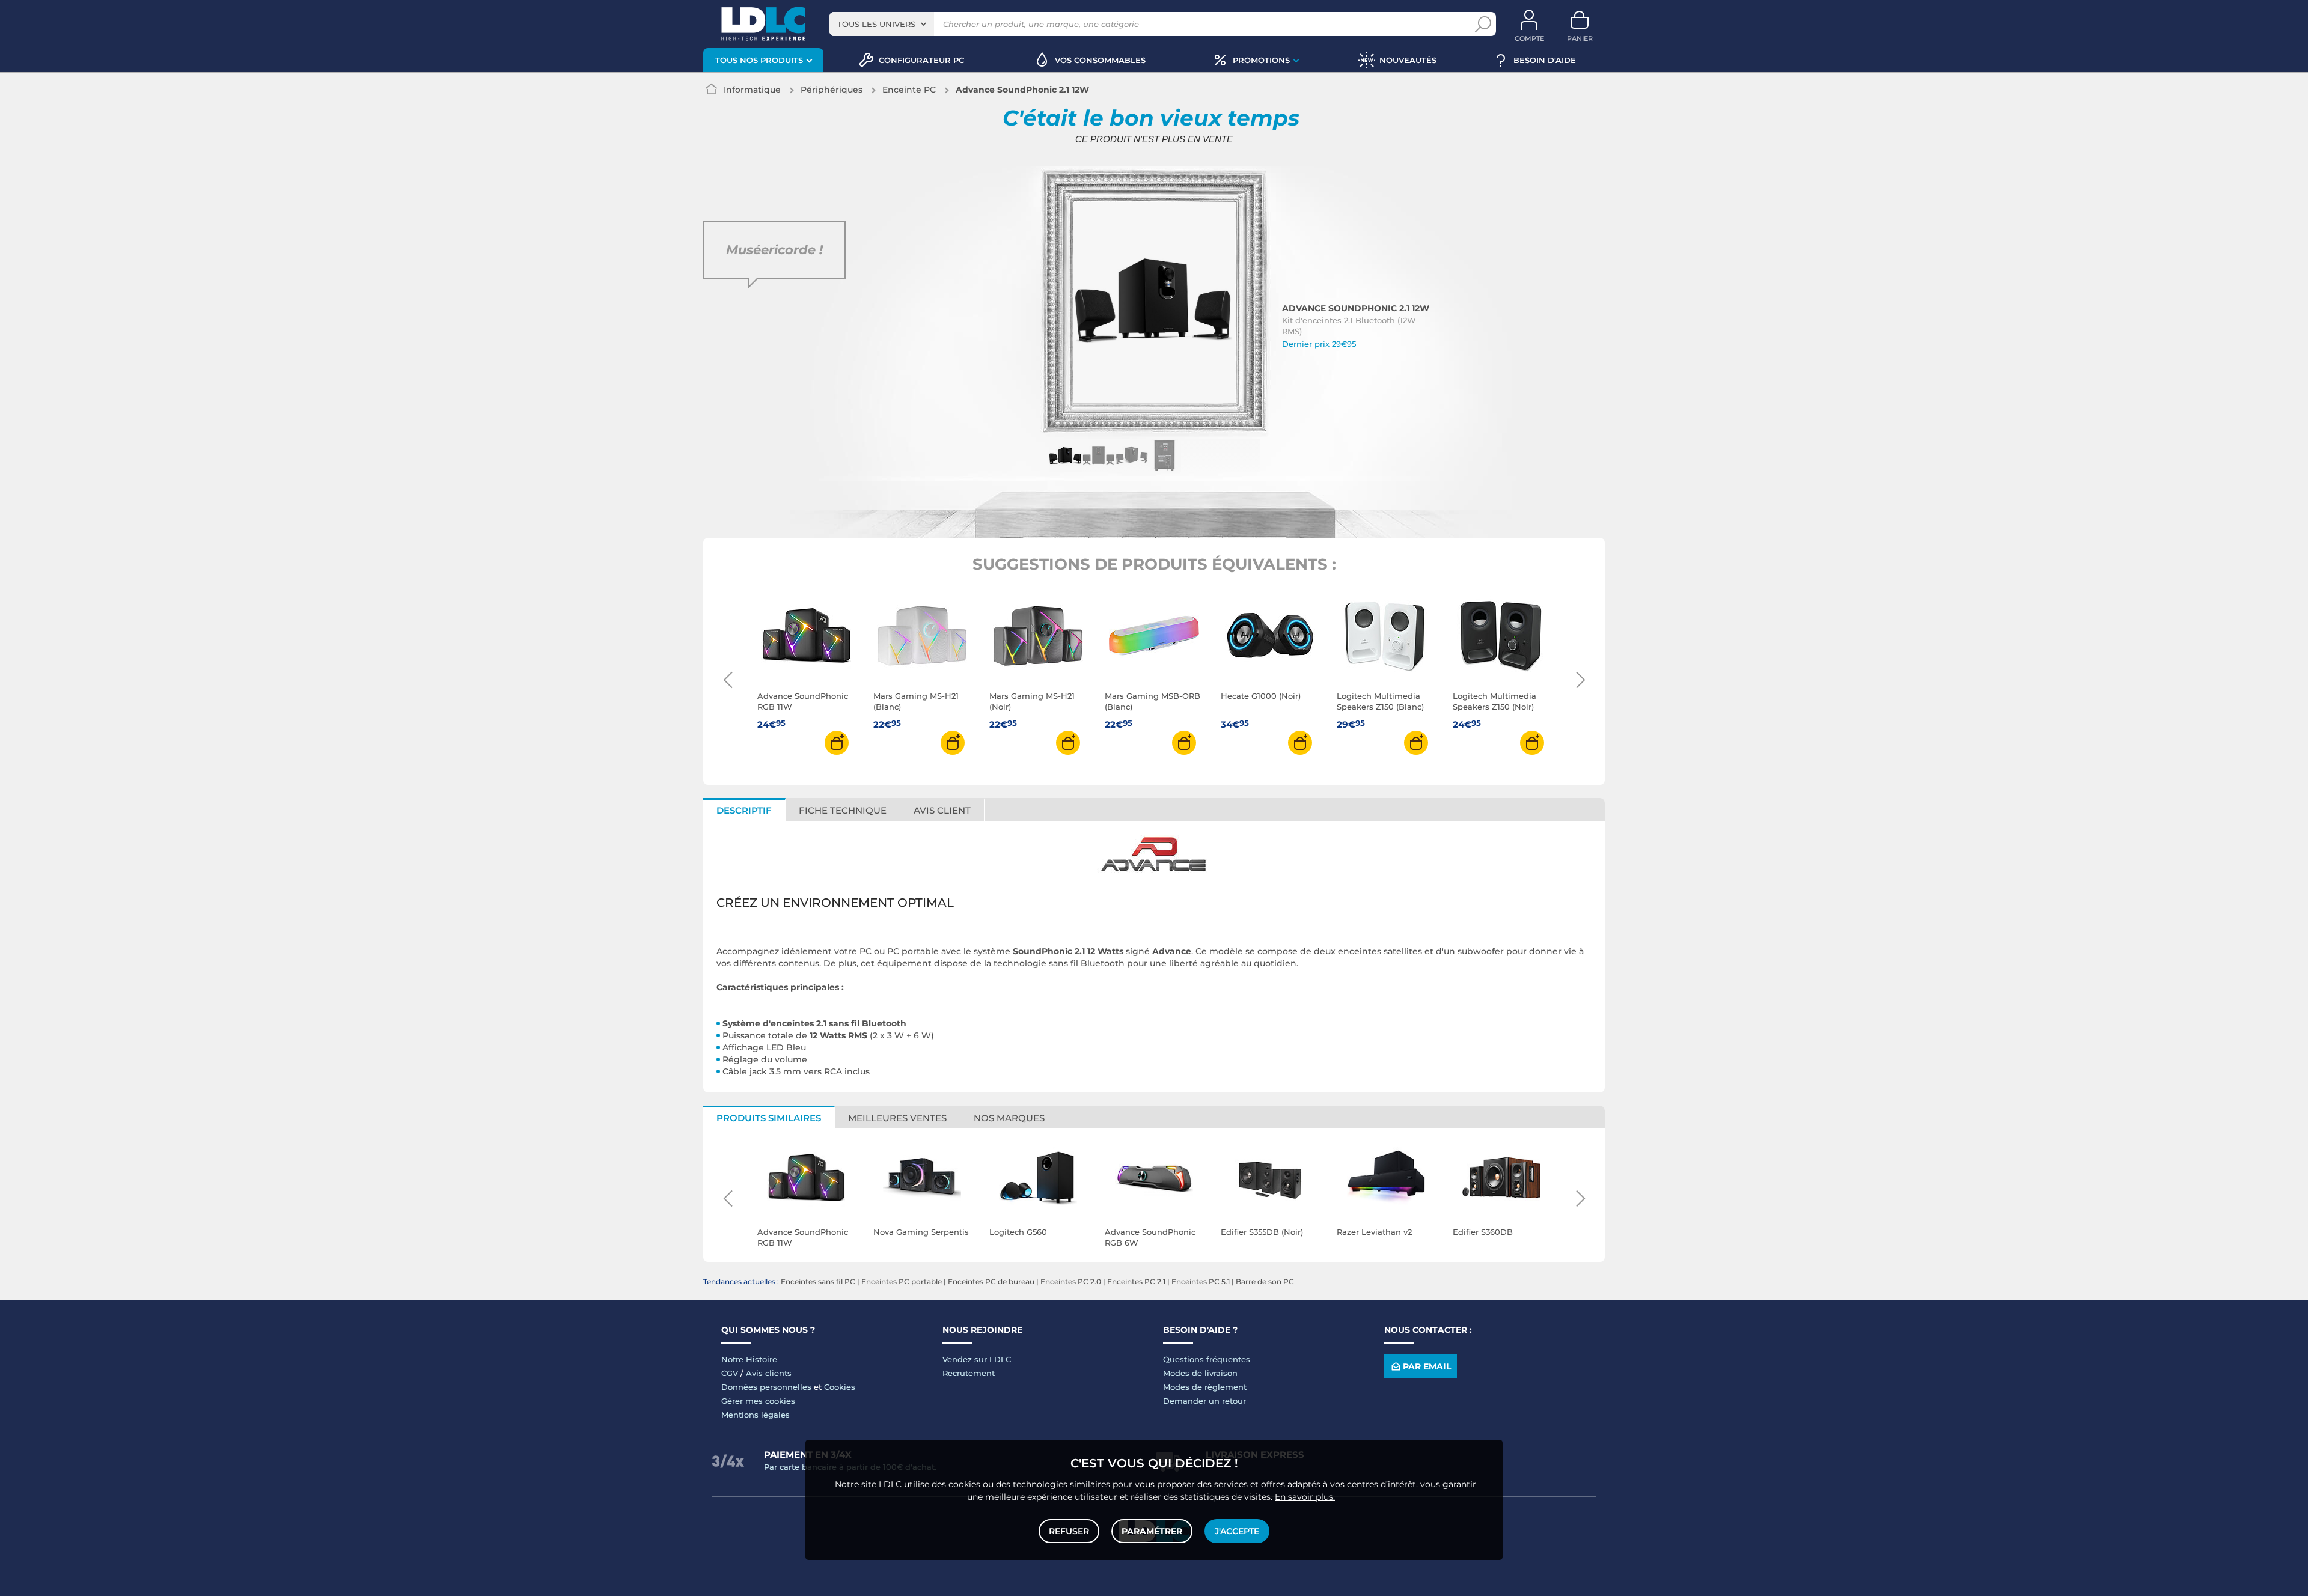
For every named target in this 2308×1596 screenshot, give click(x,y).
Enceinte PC (909, 90)
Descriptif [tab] (744, 810)
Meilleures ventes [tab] (897, 1118)
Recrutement (969, 1373)
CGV (730, 1373)
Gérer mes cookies (758, 1401)
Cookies (840, 1387)
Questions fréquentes (1207, 1359)
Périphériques (832, 90)
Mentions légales (756, 1415)
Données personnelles (766, 1387)
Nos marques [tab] (1009, 1118)
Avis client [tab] (942, 810)
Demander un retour (1204, 1401)
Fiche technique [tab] (843, 810)
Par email (1427, 1366)
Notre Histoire (749, 1359)
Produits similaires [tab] (769, 1118)
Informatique (752, 90)
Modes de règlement (1205, 1387)
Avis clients (769, 1373)
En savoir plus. (1305, 1497)
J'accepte (1237, 1531)
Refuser (1069, 1531)
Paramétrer (1152, 1531)
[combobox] (882, 24)
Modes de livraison (1200, 1373)
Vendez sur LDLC (977, 1359)
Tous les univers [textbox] (876, 24)
